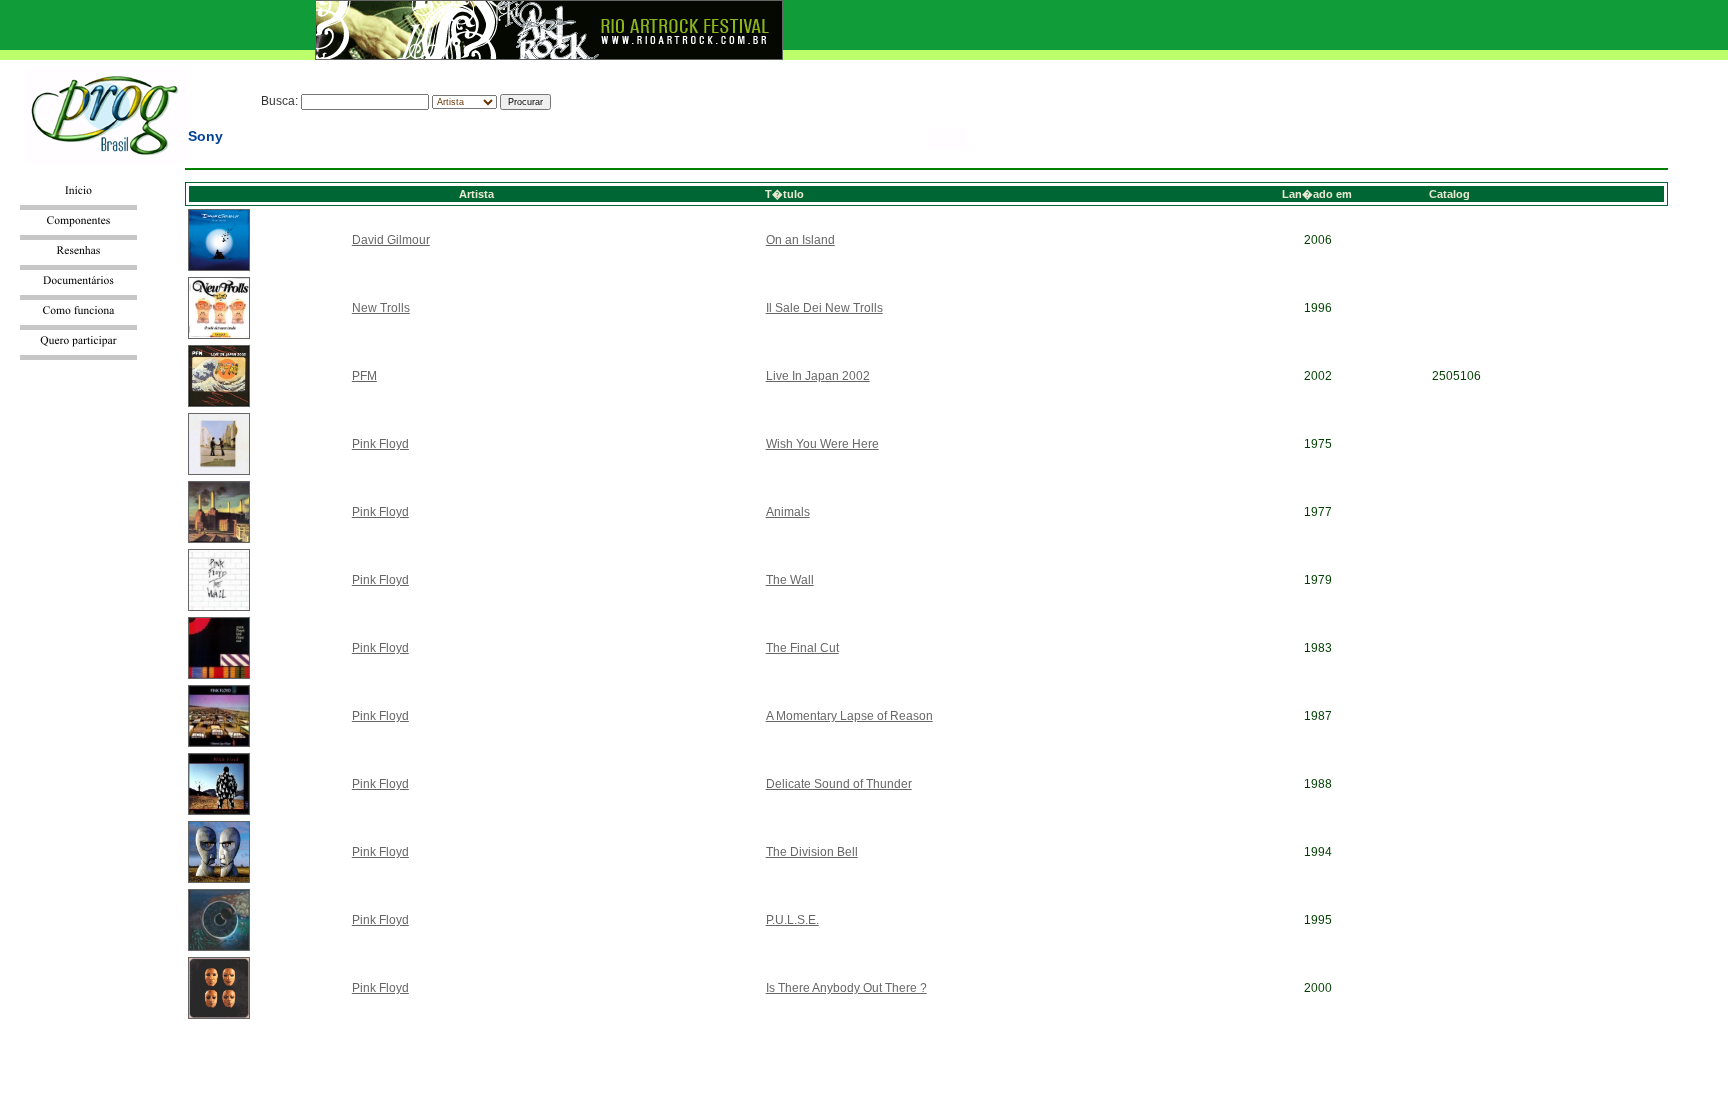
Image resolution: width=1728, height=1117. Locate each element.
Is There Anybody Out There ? (846, 988)
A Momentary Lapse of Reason (849, 716)
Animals (788, 512)
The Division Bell (812, 852)
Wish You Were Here (822, 444)
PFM (364, 376)
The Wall (790, 580)
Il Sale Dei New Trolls (824, 308)
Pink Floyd (380, 444)
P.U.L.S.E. (792, 920)
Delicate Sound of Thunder (839, 784)
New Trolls (381, 308)
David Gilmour (391, 240)
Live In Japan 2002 (818, 376)
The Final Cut (802, 648)
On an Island (800, 240)
